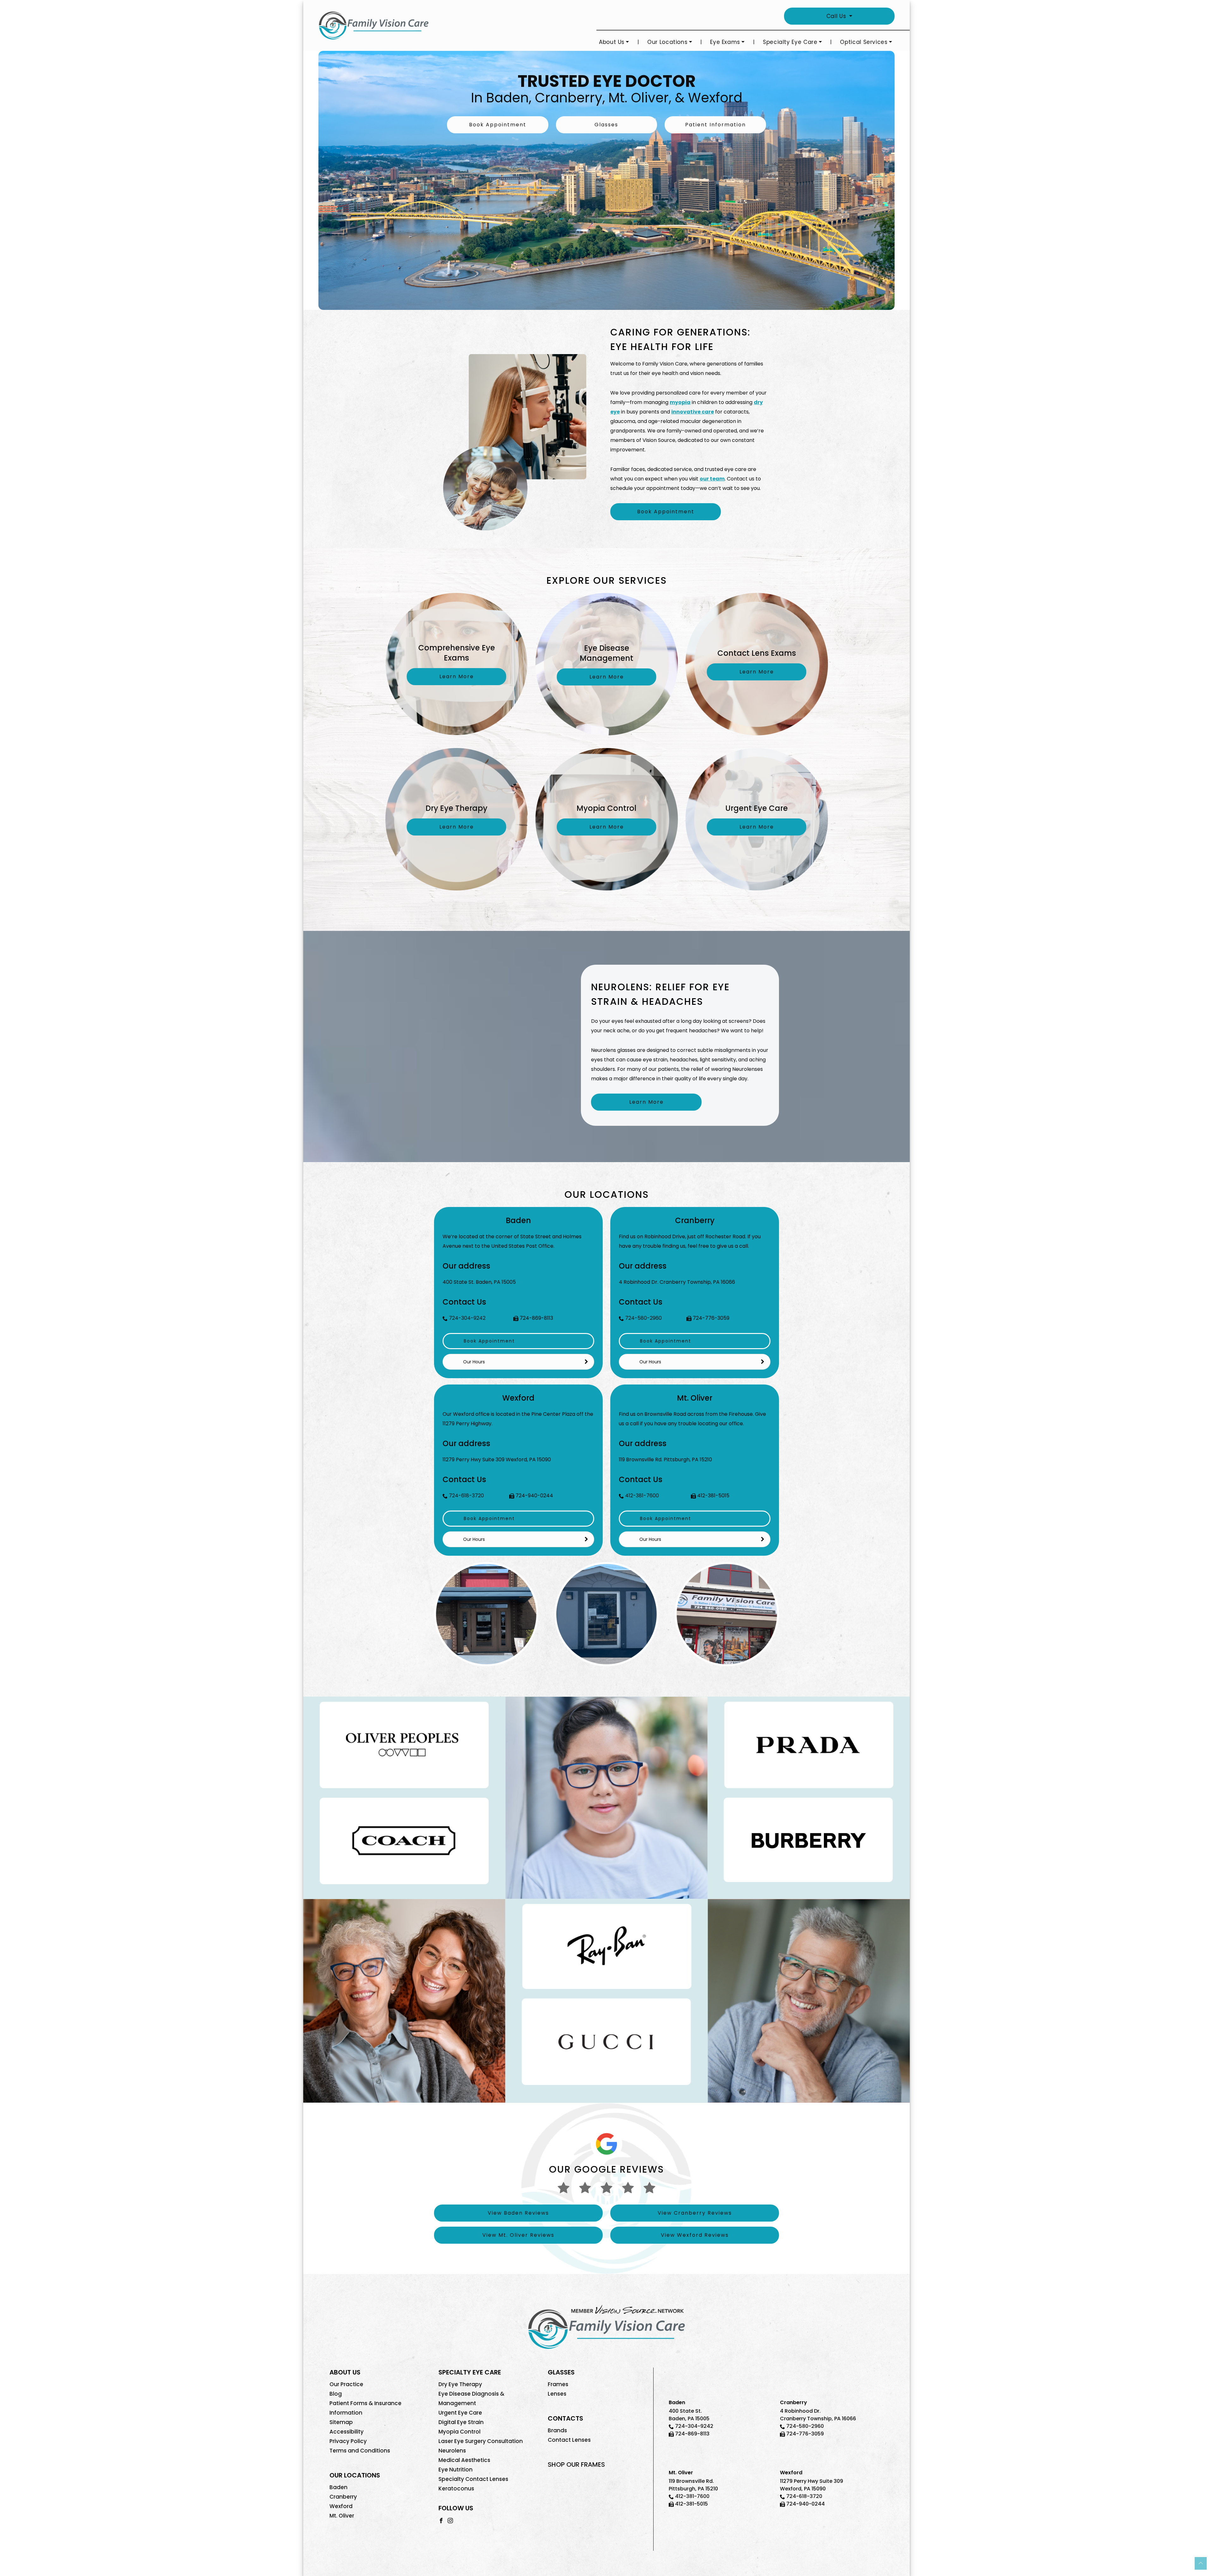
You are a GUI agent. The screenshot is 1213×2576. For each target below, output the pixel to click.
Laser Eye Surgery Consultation (481, 2441)
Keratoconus (456, 2489)
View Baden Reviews (518, 2213)
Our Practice (346, 2384)
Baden (338, 2487)
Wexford (341, 2506)
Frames (558, 2384)
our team (712, 479)
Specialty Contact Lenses (473, 2479)
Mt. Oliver (342, 2516)
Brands (557, 2430)
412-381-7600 (642, 1496)
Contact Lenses (569, 2440)
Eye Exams (725, 42)
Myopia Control (459, 2432)
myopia (680, 402)
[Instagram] (450, 2520)
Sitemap (341, 2422)
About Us (612, 42)
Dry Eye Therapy (460, 2384)
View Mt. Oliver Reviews (518, 2235)
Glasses (606, 125)
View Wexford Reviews (695, 2235)
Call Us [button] (837, 16)
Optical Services (864, 42)
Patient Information (715, 125)
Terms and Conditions (360, 2451)
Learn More (646, 1102)
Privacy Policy (348, 2441)
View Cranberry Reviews (695, 2213)
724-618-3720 (466, 1496)
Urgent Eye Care (460, 2413)
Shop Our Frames (576, 2464)
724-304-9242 (467, 1318)
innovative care (693, 412)
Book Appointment (498, 125)
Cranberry (343, 2497)
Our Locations (667, 42)
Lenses (557, 2394)
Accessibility (347, 2432)
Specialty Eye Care (790, 42)
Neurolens (452, 2451)
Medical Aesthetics (464, 2460)
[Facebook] (441, 2520)
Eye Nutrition (456, 2470)
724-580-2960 (643, 1318)
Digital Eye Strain (461, 2422)
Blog (336, 2394)
